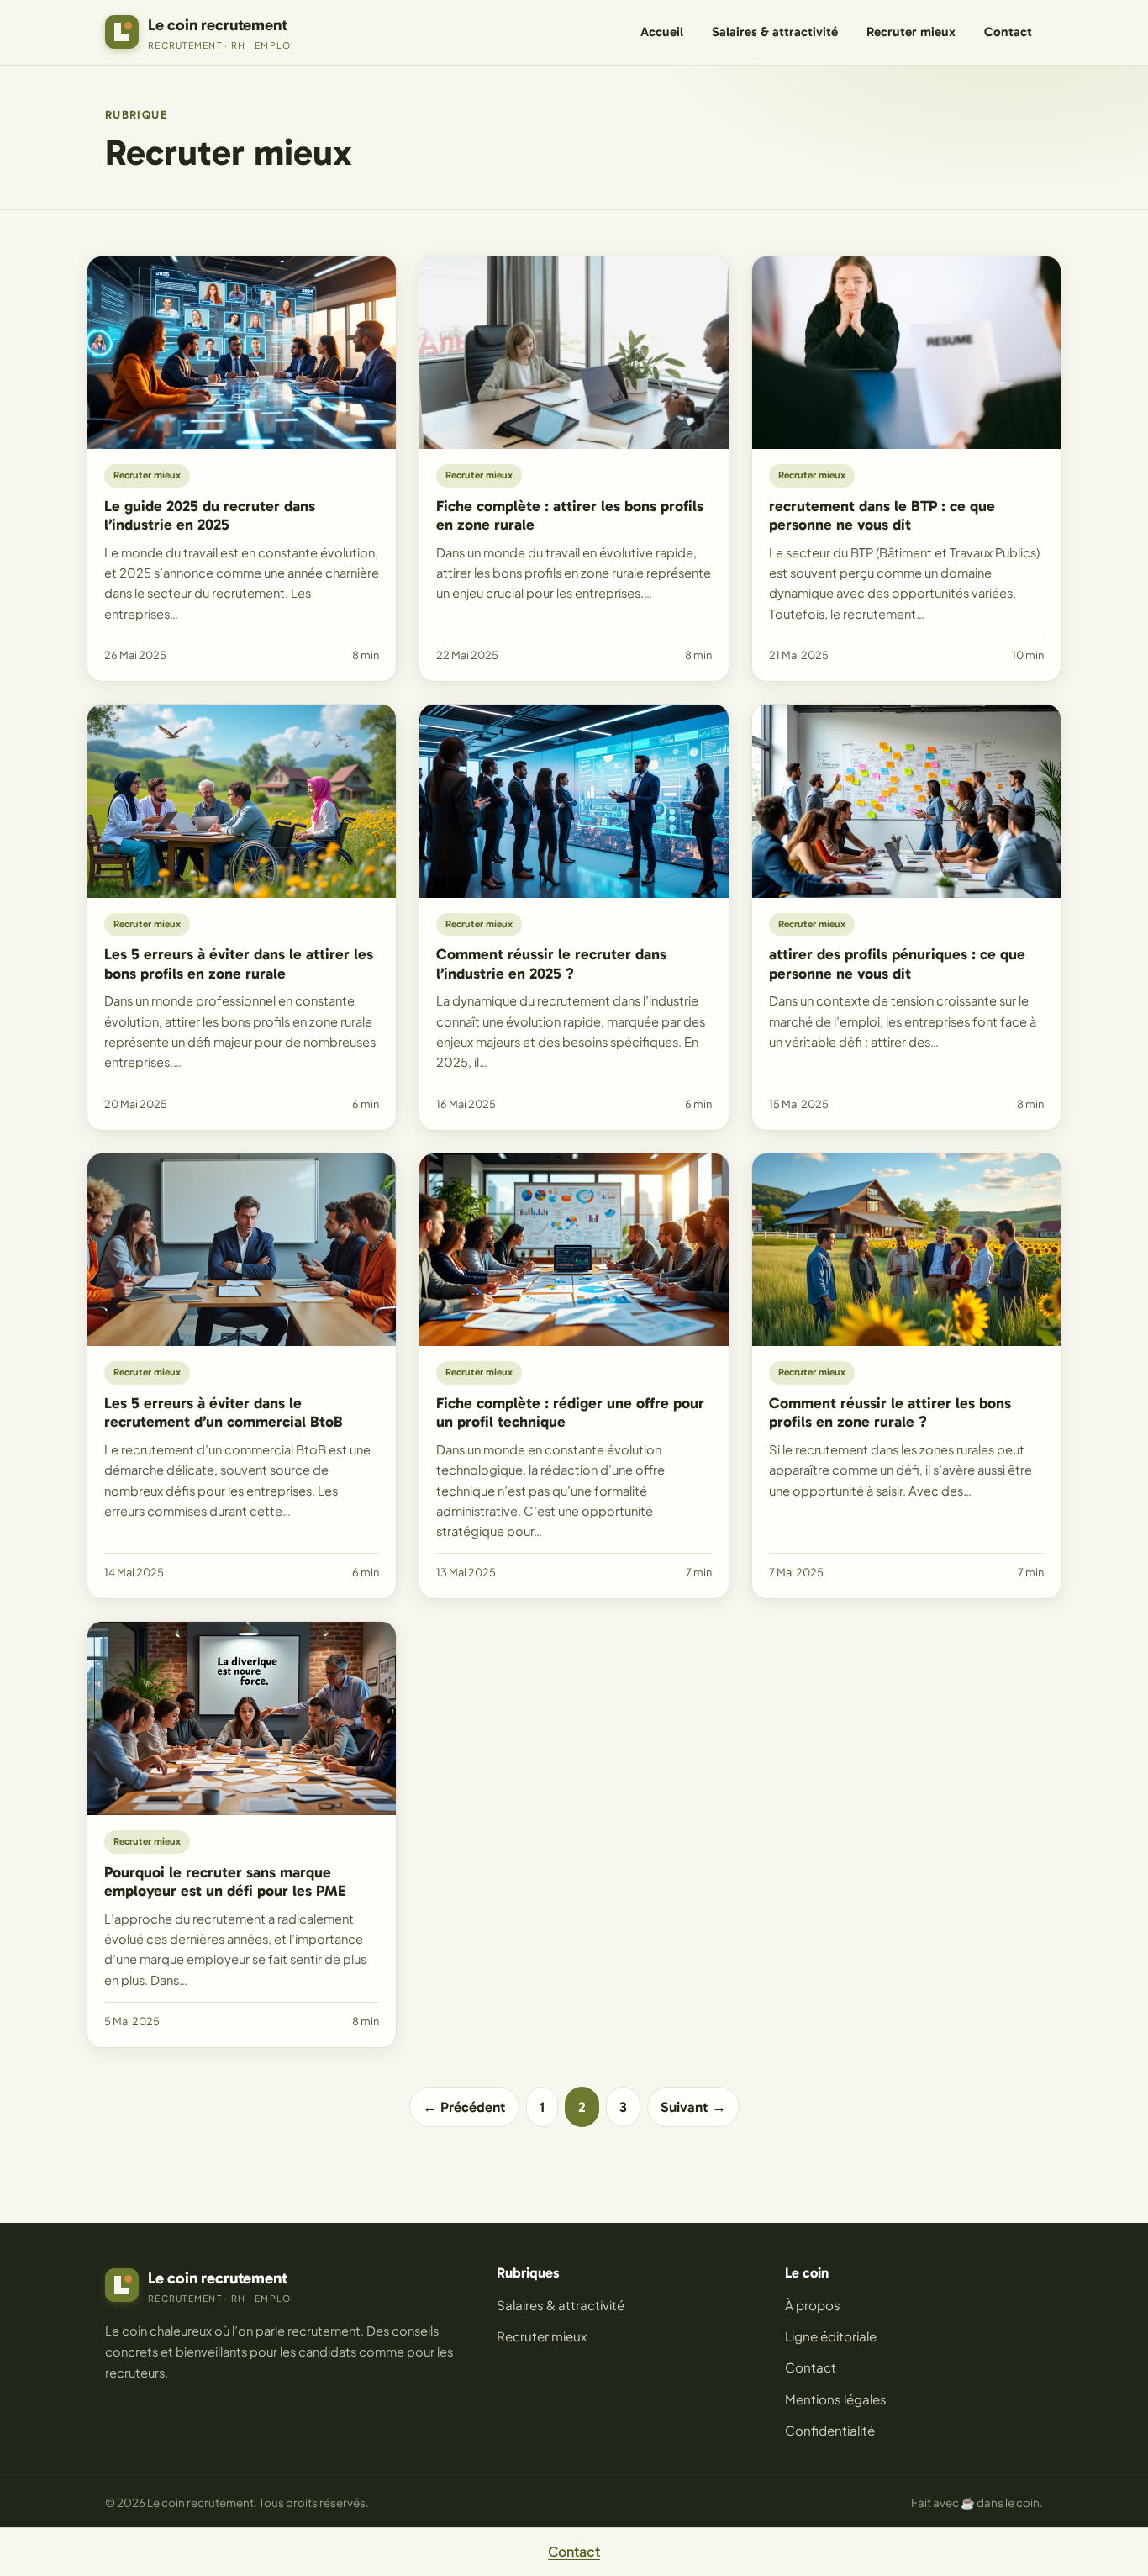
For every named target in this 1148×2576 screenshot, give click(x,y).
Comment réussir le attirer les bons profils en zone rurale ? (890, 1413)
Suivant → (693, 2107)
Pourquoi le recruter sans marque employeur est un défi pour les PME (225, 1882)
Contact (1008, 32)
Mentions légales (836, 2399)
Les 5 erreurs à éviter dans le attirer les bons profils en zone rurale (239, 964)
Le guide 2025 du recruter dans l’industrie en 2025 (210, 516)
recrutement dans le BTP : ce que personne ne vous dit (882, 516)
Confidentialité (830, 2430)
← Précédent (464, 2107)
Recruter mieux (911, 32)
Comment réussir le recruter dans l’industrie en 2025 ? (551, 964)
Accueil (662, 32)
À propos (813, 2305)
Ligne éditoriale (831, 2336)
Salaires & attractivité (775, 32)
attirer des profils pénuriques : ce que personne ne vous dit (897, 964)
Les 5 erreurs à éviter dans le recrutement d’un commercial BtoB (224, 1413)
